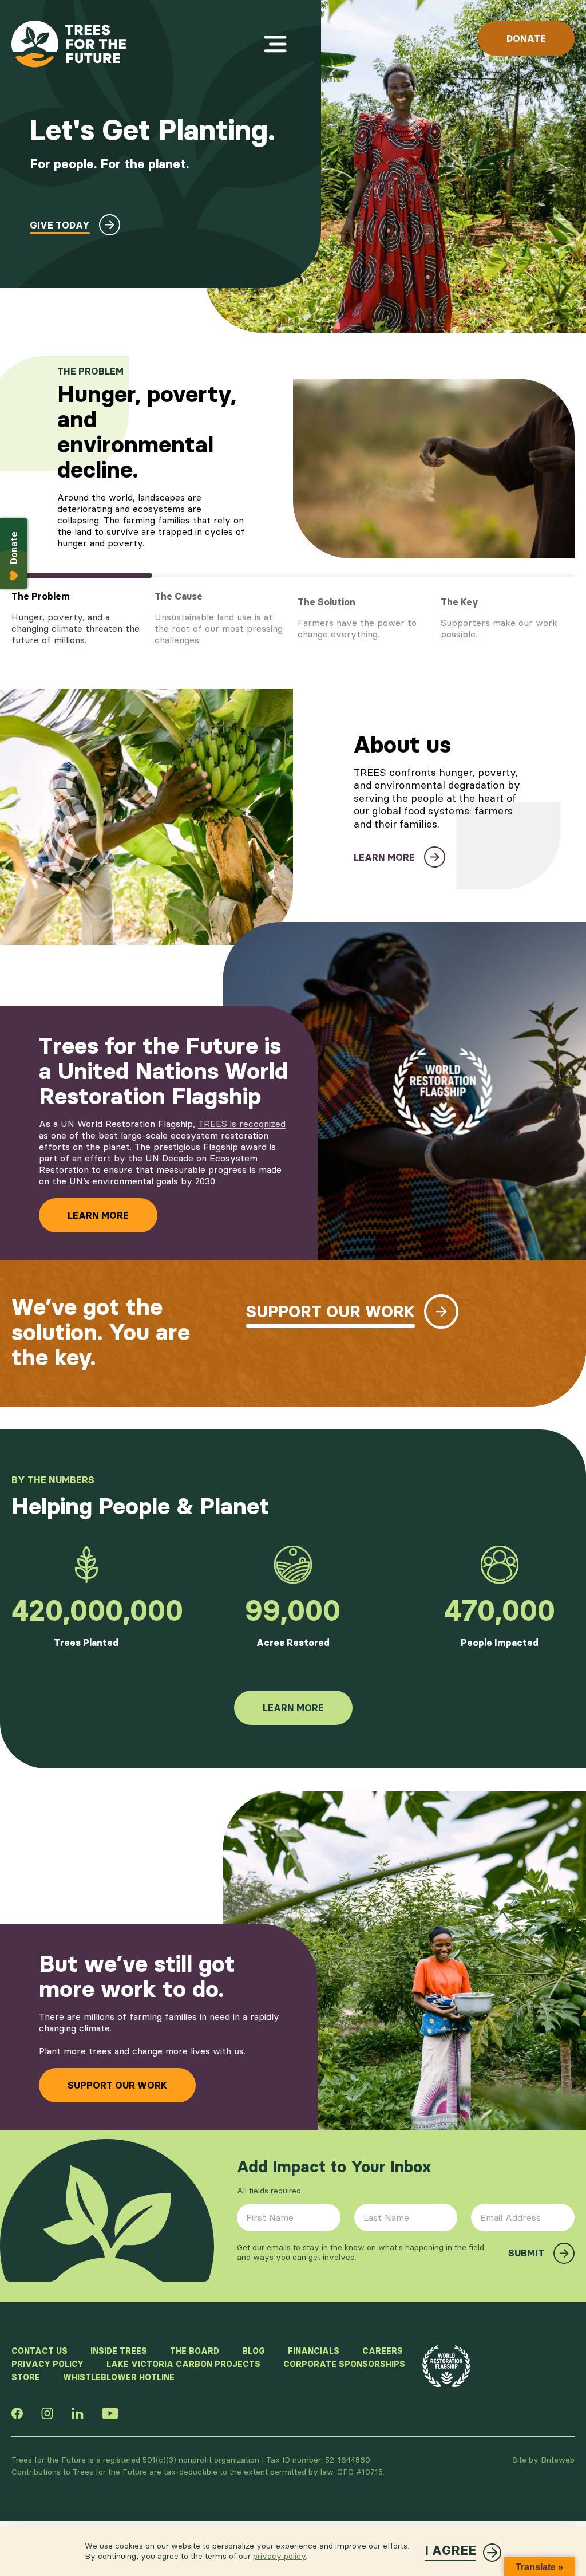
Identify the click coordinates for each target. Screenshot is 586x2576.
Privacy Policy (47, 2364)
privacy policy (279, 2556)
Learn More (98, 1215)
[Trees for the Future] (69, 44)
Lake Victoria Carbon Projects (183, 2364)
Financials (314, 2351)
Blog (254, 2351)
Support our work (117, 2085)
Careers (383, 2351)
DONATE (526, 38)
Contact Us (39, 2351)
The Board (195, 2351)
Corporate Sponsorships (344, 2364)
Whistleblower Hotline (119, 2377)
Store (26, 2377)
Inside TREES (119, 2351)
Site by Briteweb (543, 2460)
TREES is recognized (242, 1124)
